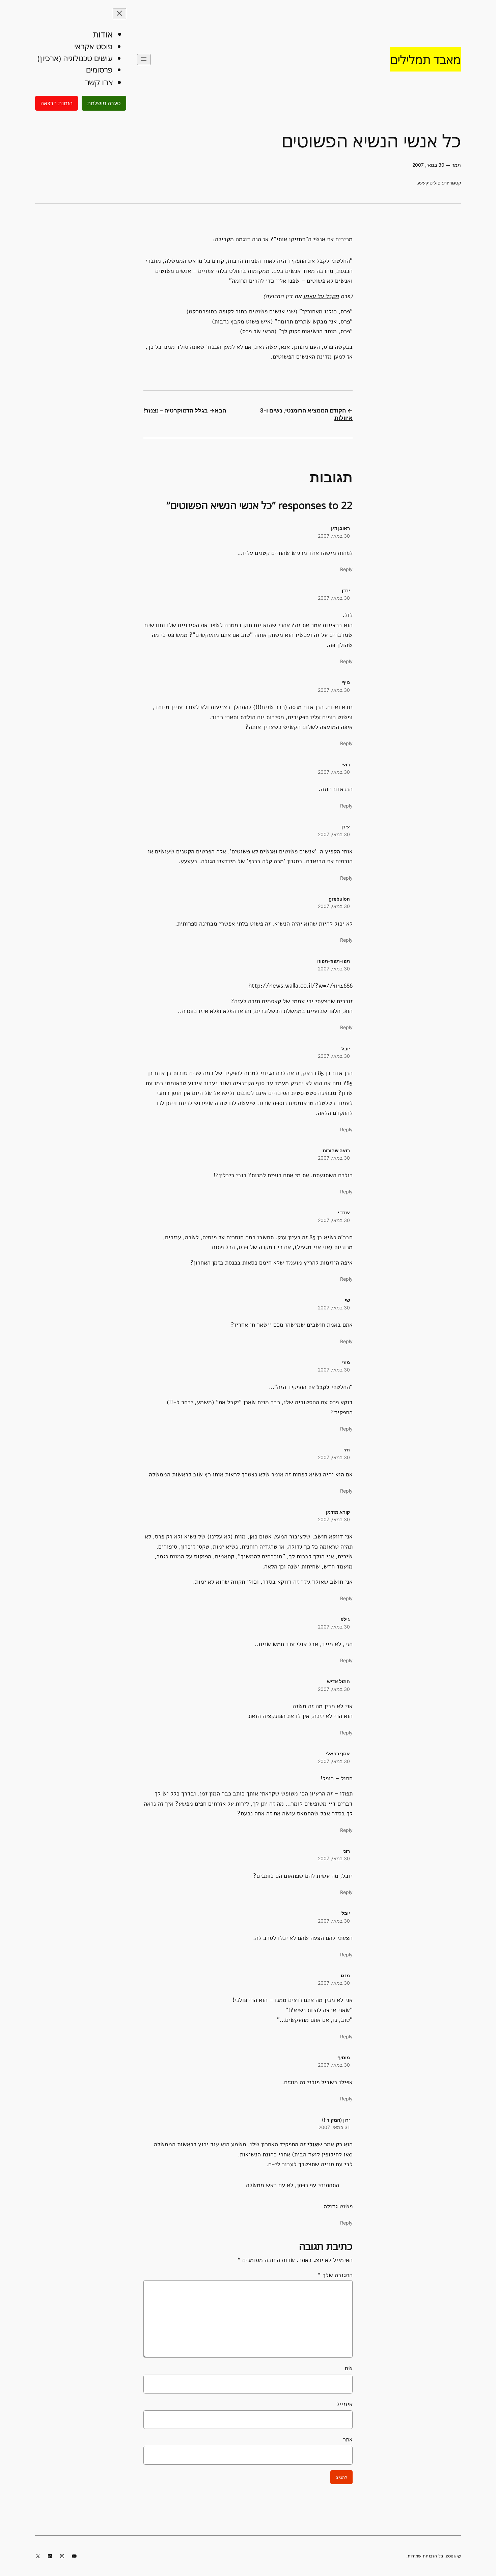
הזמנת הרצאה (57, 103)
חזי (347, 1450)
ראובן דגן (340, 528)
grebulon (339, 899)
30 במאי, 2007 (334, 536)
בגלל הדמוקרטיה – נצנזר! (176, 411)
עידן (346, 827)
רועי (346, 765)
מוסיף (344, 2057)
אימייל (345, 2404)
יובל (346, 1913)
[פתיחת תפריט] (144, 60)
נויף (346, 682)
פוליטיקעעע (429, 183)
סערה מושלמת (104, 103)
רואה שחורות (336, 1150)
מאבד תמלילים (425, 59)
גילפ (345, 1619)
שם (349, 2368)
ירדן (346, 590)
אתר (348, 2439)
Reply (346, 569)
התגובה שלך (335, 2275)
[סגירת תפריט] (119, 14)
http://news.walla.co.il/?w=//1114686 (300, 985)
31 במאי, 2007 (334, 2127)
